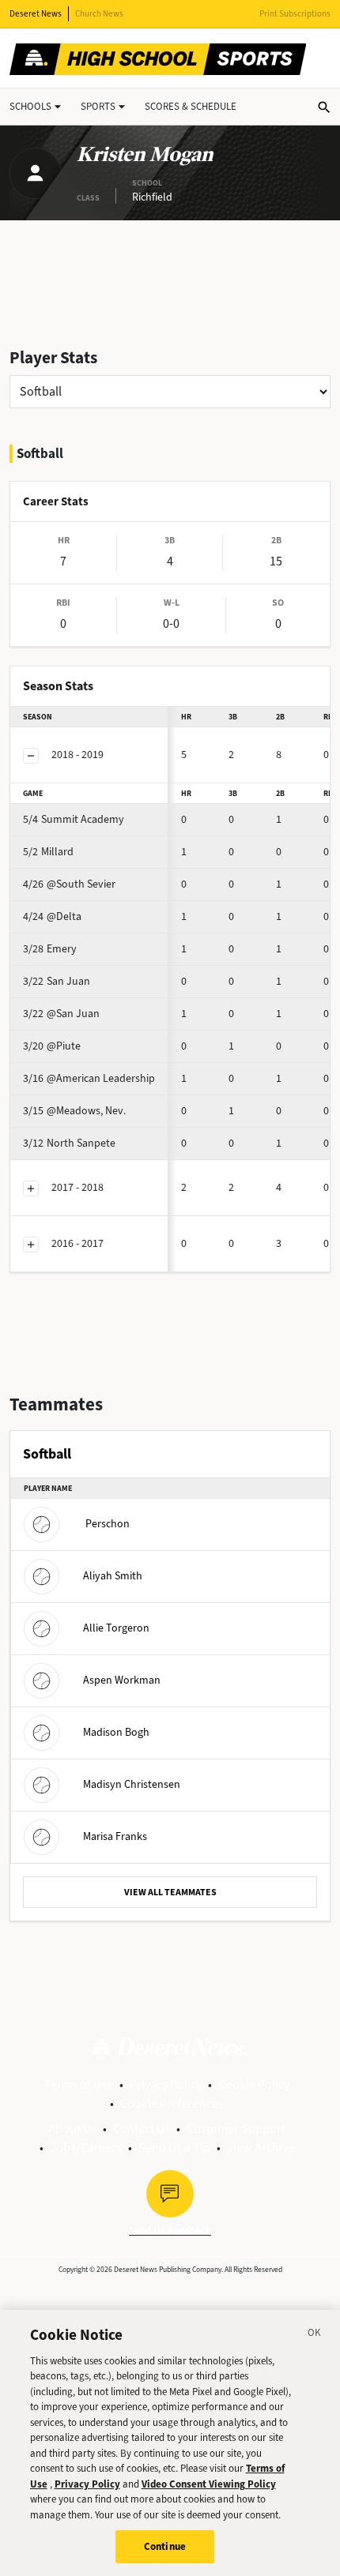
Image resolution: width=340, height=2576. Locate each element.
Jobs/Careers (86, 2148)
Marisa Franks (115, 1836)
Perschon (108, 1523)
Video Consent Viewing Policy (209, 2484)
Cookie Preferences (172, 2103)
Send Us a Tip (174, 2148)
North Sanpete (69, 1143)
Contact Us (142, 2129)
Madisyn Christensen (132, 1784)
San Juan (57, 981)
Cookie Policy (254, 2084)
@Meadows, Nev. (74, 1111)
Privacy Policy (166, 2084)
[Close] (315, 2335)
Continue (165, 2546)
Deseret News (36, 14)
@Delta (52, 916)
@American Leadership (89, 1078)
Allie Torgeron (116, 1627)
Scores (191, 106)
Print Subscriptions (295, 14)
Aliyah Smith (113, 1575)
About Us (72, 2129)
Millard (48, 852)
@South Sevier (69, 884)
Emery (50, 949)
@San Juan (61, 1014)
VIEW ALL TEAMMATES (170, 1892)
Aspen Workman (122, 1679)
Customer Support (236, 2129)
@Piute (52, 1046)
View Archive (261, 2148)
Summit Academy (74, 819)
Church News (99, 14)
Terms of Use (79, 2084)
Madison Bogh (116, 1731)
